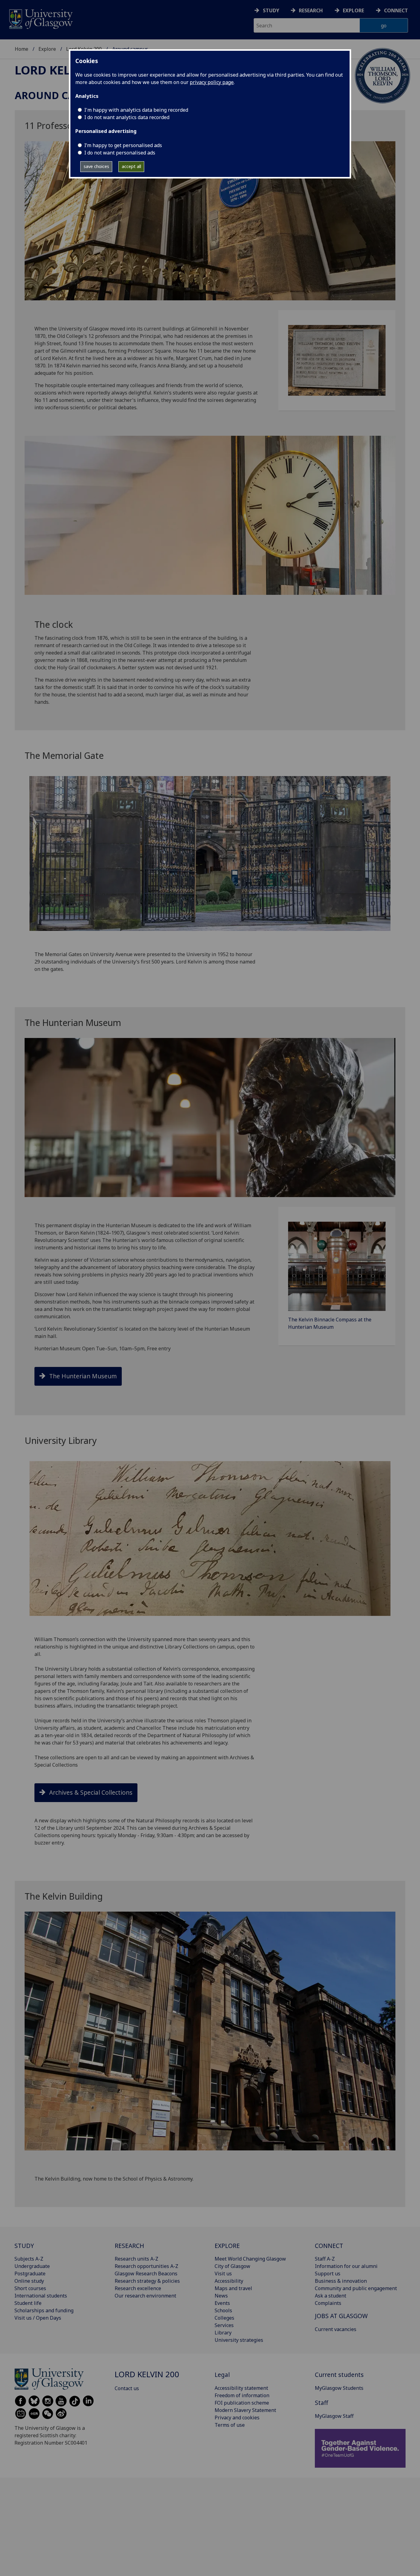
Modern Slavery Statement (245, 2410)
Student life (28, 2303)
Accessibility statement (241, 2388)
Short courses (30, 2288)
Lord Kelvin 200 (65, 70)
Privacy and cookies (237, 2418)
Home (22, 49)
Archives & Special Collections (91, 1792)
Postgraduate (30, 2274)
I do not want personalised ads (120, 153)
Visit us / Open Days (38, 2318)
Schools (223, 2310)
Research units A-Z (137, 2259)
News (221, 2296)
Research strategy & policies (147, 2281)
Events (222, 2303)
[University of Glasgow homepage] (40, 18)
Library (223, 2333)
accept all (131, 166)
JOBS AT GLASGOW (341, 2316)
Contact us (127, 2388)
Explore (353, 10)
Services (224, 2325)
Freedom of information (242, 2395)
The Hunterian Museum (83, 1376)
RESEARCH (129, 2246)
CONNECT (329, 2246)
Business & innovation (341, 2281)
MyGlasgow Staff (334, 2416)
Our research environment (145, 2296)
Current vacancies (336, 2329)
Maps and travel (233, 2288)
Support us (328, 2274)
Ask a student (331, 2296)
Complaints (328, 2303)
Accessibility (229, 2281)
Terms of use (230, 2425)
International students (41, 2296)
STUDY (24, 2246)
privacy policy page (212, 82)
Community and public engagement (356, 2288)
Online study (29, 2281)
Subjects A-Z (29, 2259)
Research (311, 10)
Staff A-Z (325, 2259)
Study (271, 10)
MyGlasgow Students (339, 2388)
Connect (396, 10)
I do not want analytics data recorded (127, 117)
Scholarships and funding (44, 2310)
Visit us (223, 2274)
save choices (96, 166)
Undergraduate (32, 2266)
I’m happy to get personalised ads (123, 145)
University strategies (239, 2340)
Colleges (224, 2318)
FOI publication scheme (242, 2403)
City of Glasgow (232, 2266)
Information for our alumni (346, 2266)
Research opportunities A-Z (147, 2266)
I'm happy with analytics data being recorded (136, 110)
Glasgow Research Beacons (146, 2274)
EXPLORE (227, 2246)
